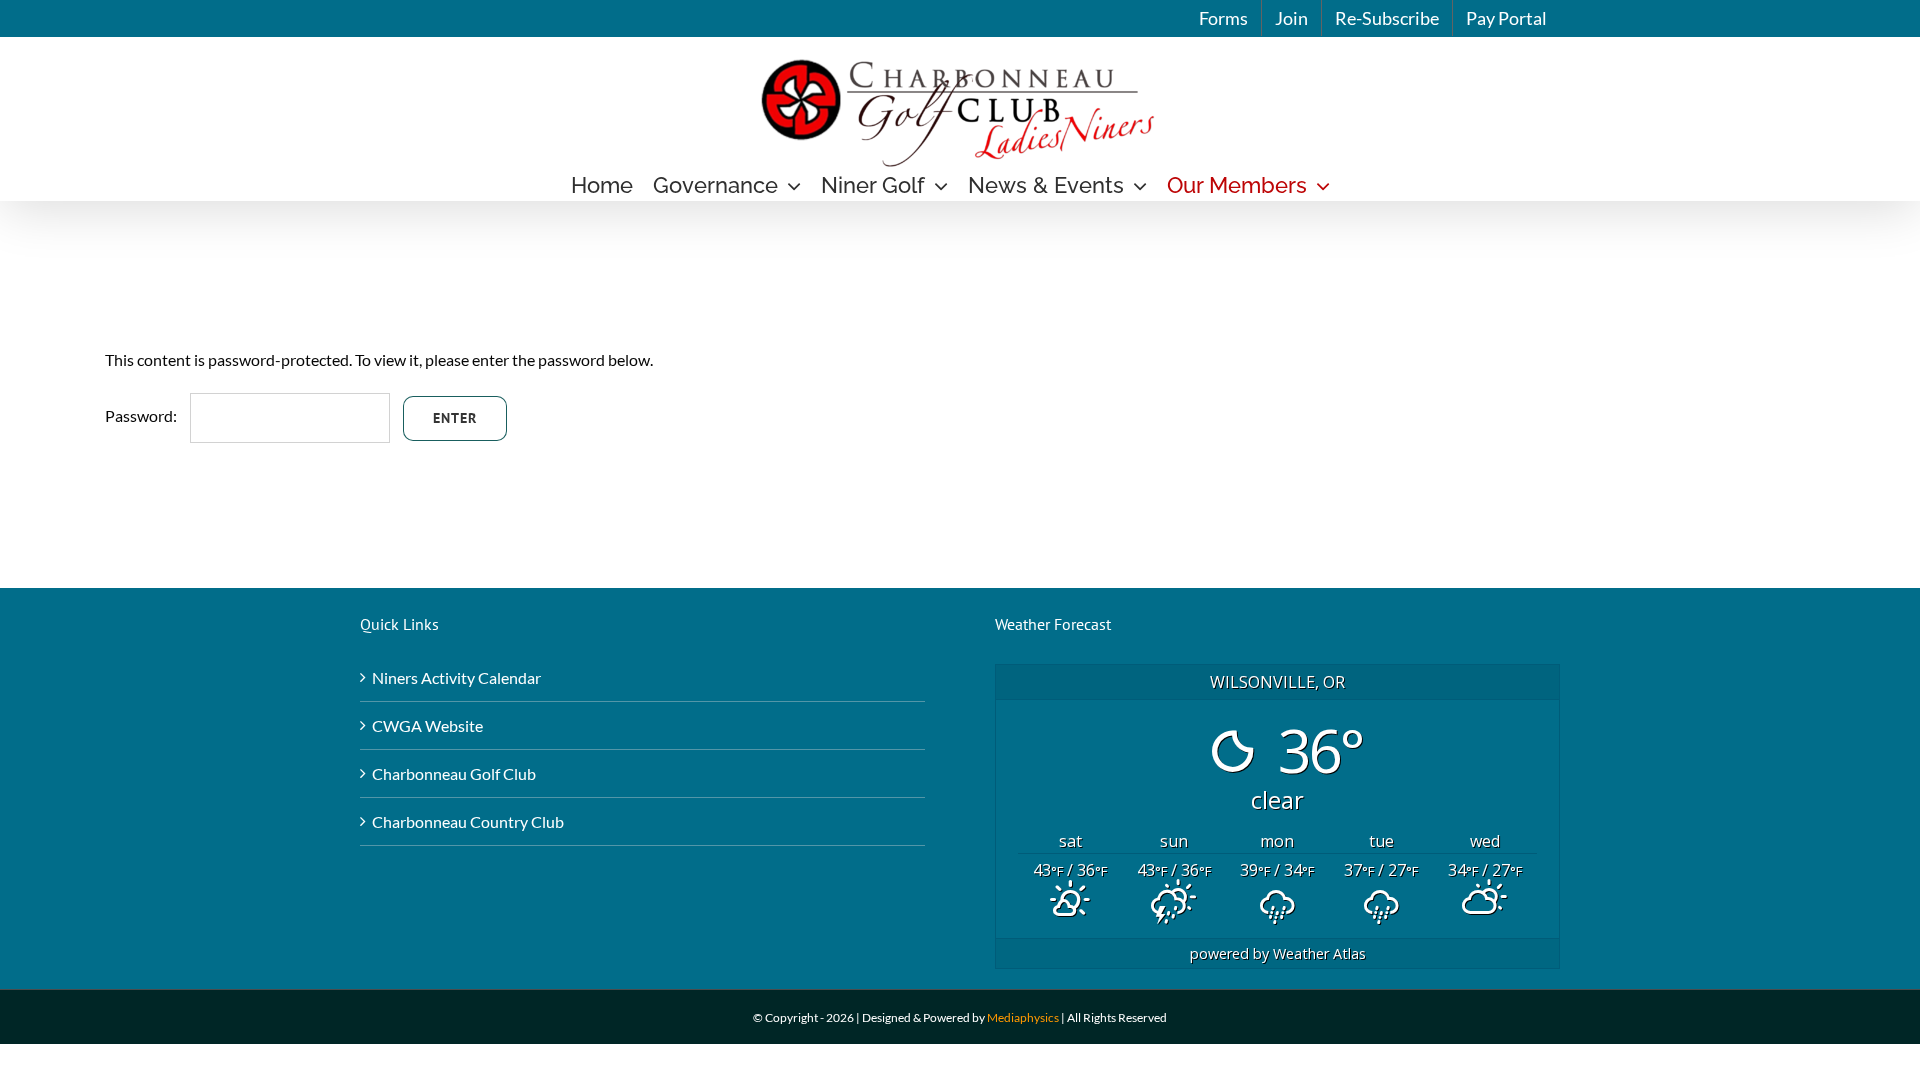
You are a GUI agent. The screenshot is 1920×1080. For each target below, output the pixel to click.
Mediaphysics (1023, 1017)
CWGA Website (427, 725)
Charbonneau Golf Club (454, 773)
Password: (142, 415)
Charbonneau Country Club (468, 821)
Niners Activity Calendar (456, 677)
